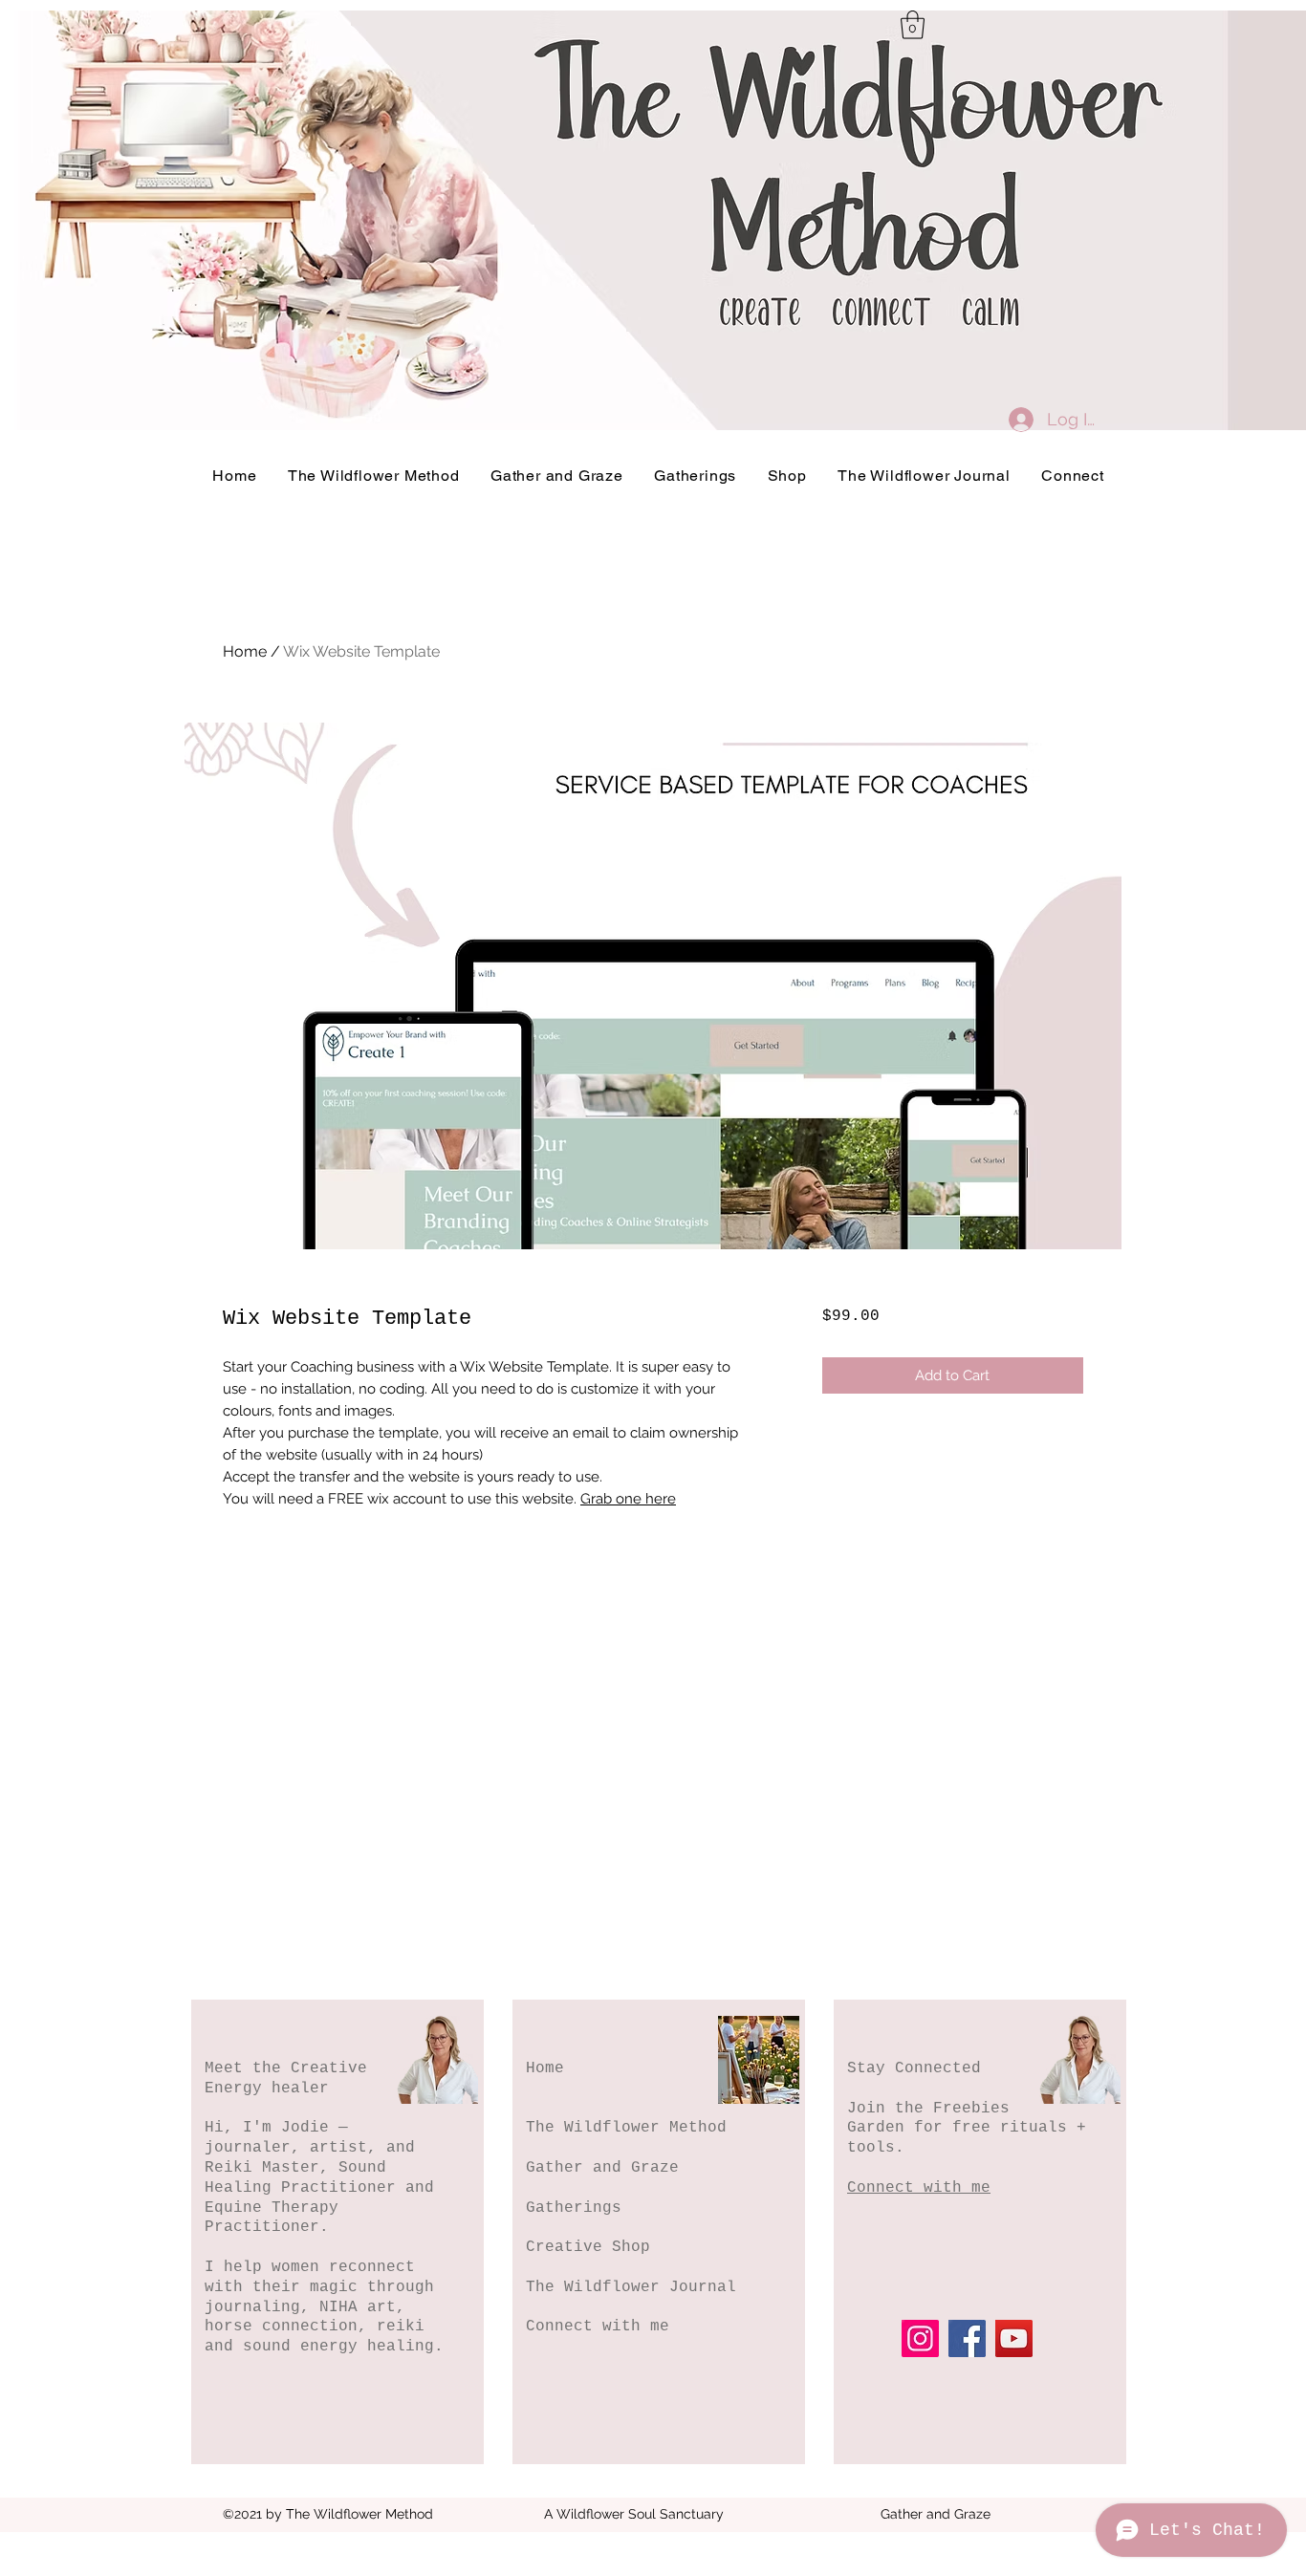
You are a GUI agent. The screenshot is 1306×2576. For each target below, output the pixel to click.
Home (245, 651)
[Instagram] (920, 2338)
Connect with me (598, 2327)
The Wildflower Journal (631, 2287)
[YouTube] (1014, 2338)
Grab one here (628, 1499)
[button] (913, 25)
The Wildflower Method (626, 2128)
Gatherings (574, 2208)
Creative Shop (588, 2247)
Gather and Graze (602, 2168)
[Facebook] (967, 2338)
